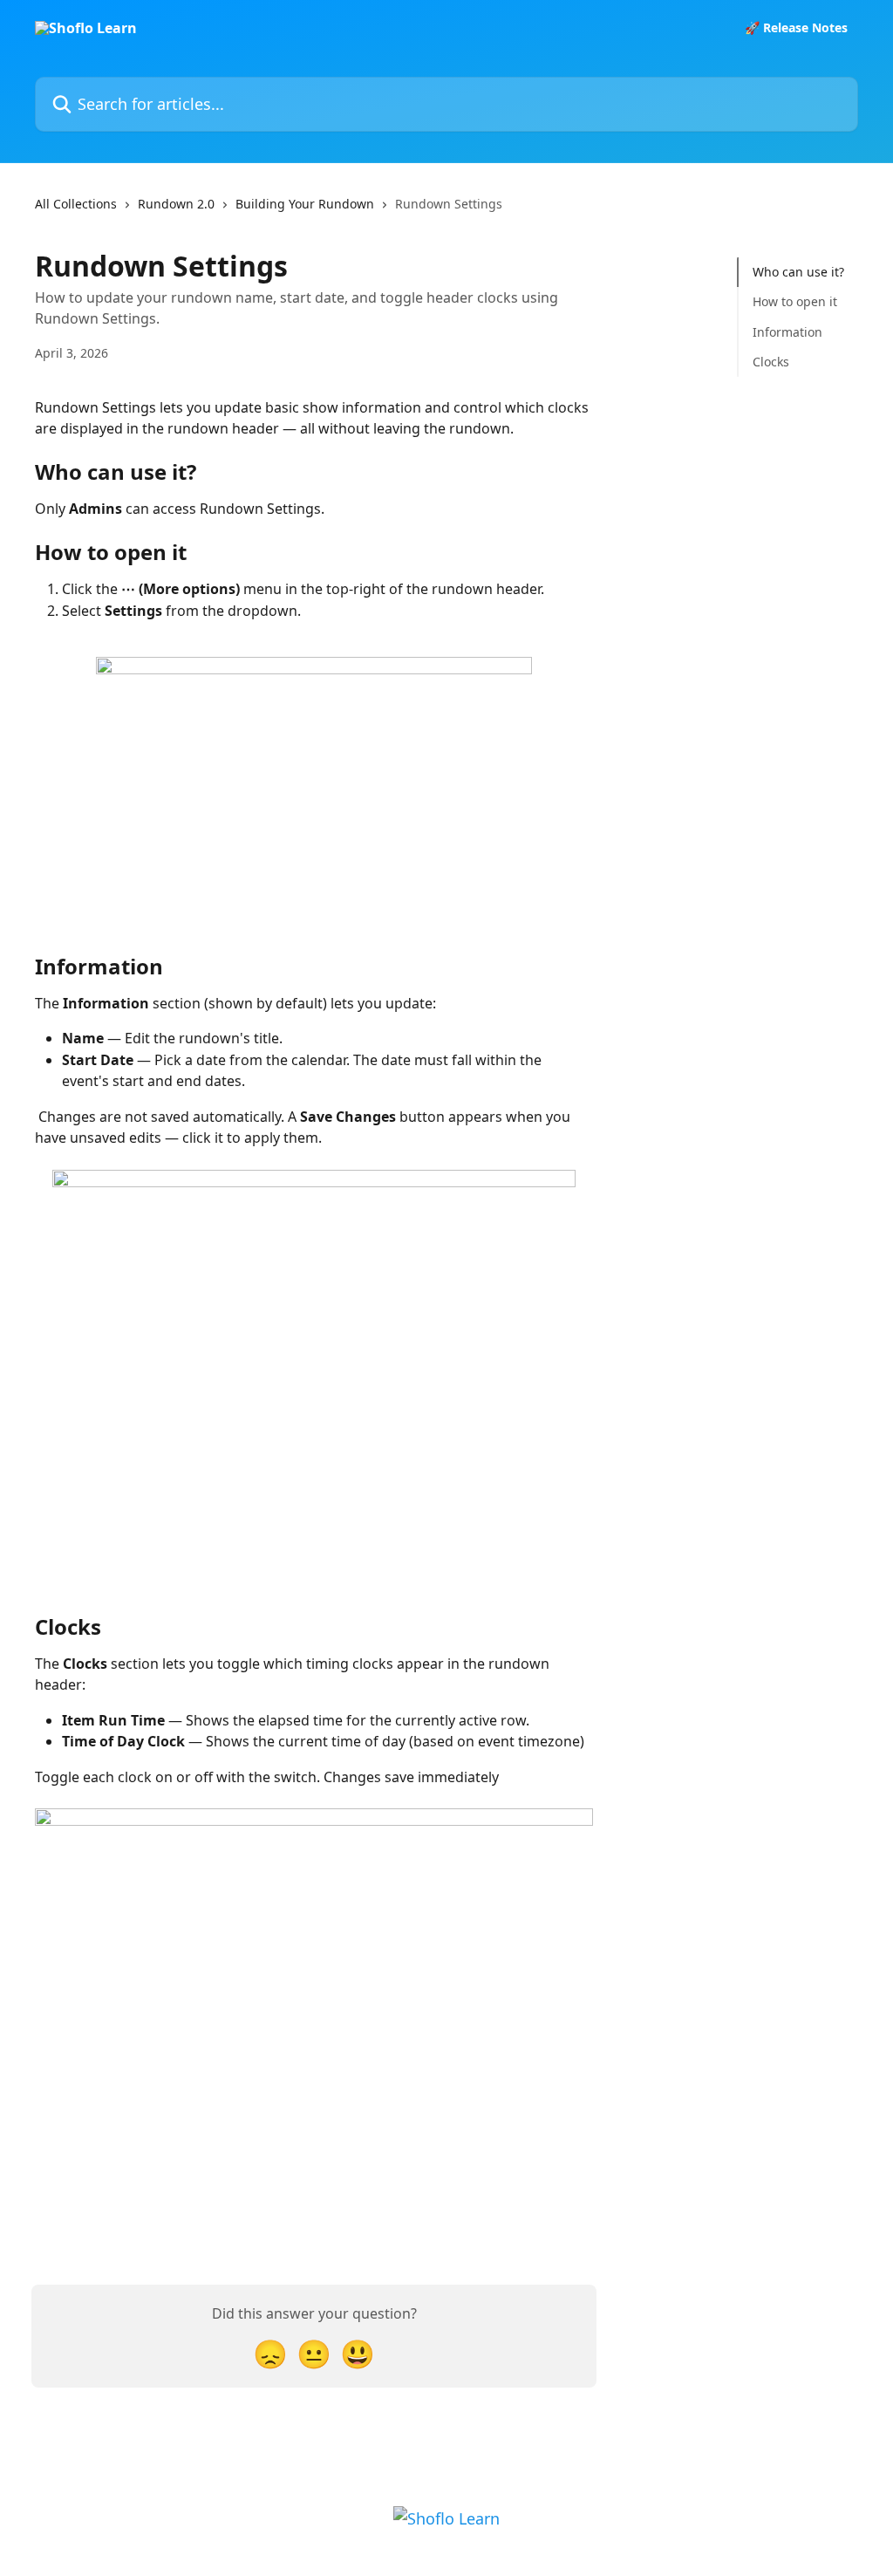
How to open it (795, 301)
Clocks (771, 362)
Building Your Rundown (305, 204)
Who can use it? (798, 272)
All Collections (76, 204)
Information (787, 332)
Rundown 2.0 (176, 204)
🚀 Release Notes (796, 28)
